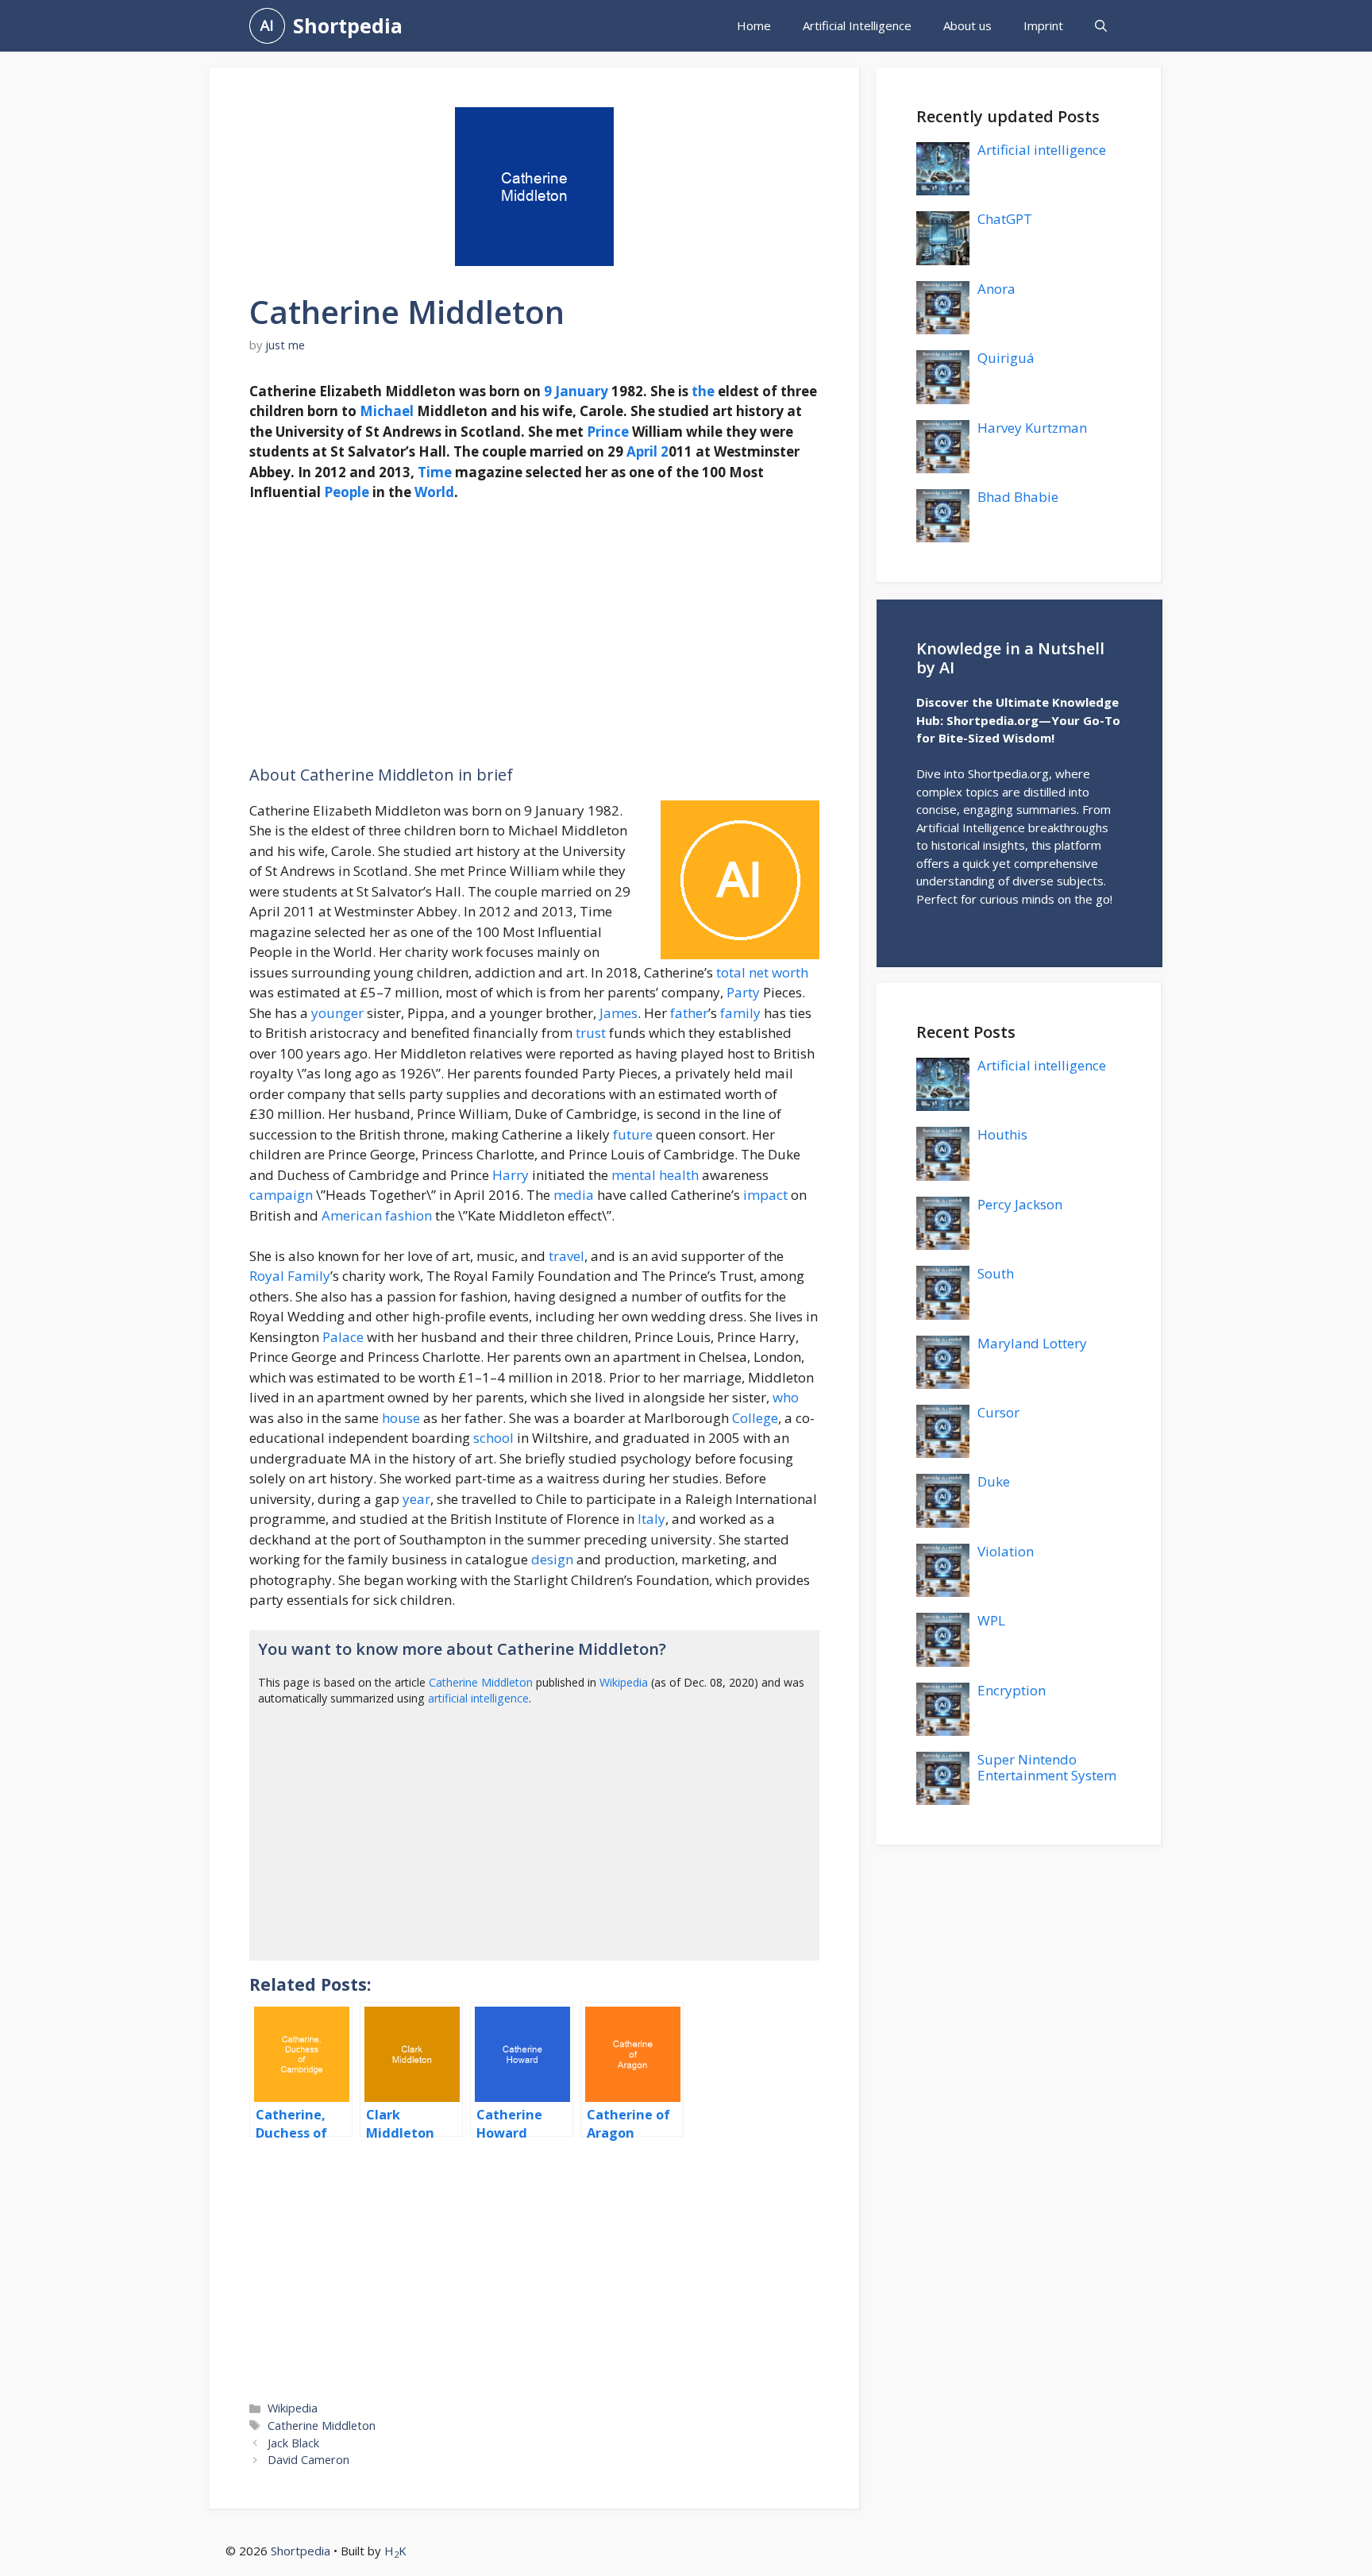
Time (435, 472)
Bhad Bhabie (1018, 497)
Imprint (1043, 25)
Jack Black (293, 2443)
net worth (778, 972)
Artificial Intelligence (857, 25)
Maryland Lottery (1032, 1343)
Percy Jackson (1020, 1204)
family (740, 1013)
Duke (994, 1481)
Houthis (1002, 1134)
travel (567, 1256)
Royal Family (290, 1276)
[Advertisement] (534, 634)
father (689, 1013)
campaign (281, 1195)
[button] (1101, 26)
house (401, 1418)
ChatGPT (1005, 219)
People (347, 492)
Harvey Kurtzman (1032, 428)
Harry (511, 1175)
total (731, 972)
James (619, 1013)
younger (337, 1013)
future (633, 1134)
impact (765, 1195)
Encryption (1012, 1690)
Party (743, 992)
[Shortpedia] (267, 26)
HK (395, 2551)
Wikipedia (624, 1682)
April (642, 451)
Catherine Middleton (481, 1682)
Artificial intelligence (1042, 150)
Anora (996, 289)
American (352, 1215)
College (755, 1418)
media (574, 1195)
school (493, 1438)
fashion (409, 1215)
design (552, 1559)
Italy (651, 1519)
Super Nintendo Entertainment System (1047, 1767)
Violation (1006, 1551)
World (434, 492)
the (703, 391)
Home (754, 25)
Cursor (998, 1412)
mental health (655, 1175)
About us (967, 25)
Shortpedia (348, 25)
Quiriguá (1006, 358)
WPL (991, 1620)
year (416, 1499)
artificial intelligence (478, 1698)
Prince (608, 432)
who (786, 1397)
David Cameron (308, 2460)
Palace (343, 1337)
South (996, 1273)
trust (591, 1033)
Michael (387, 411)
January (582, 391)
